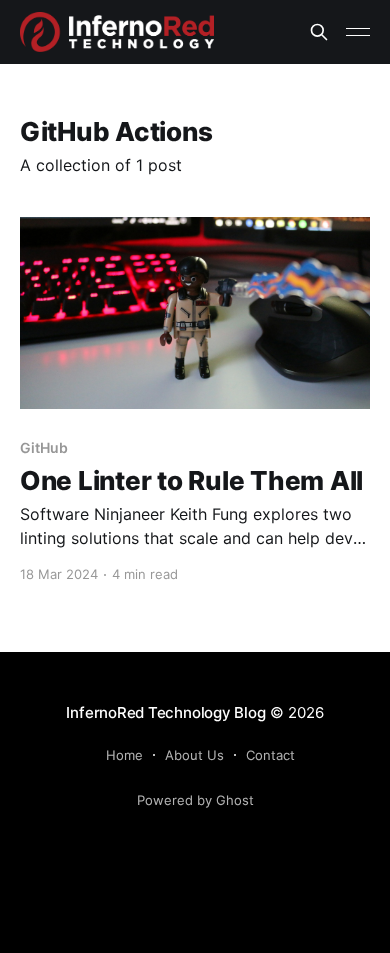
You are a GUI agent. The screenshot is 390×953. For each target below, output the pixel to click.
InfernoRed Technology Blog (165, 712)
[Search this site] (319, 32)
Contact (270, 755)
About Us (194, 755)
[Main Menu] (358, 32)
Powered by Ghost (195, 800)
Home (124, 755)
